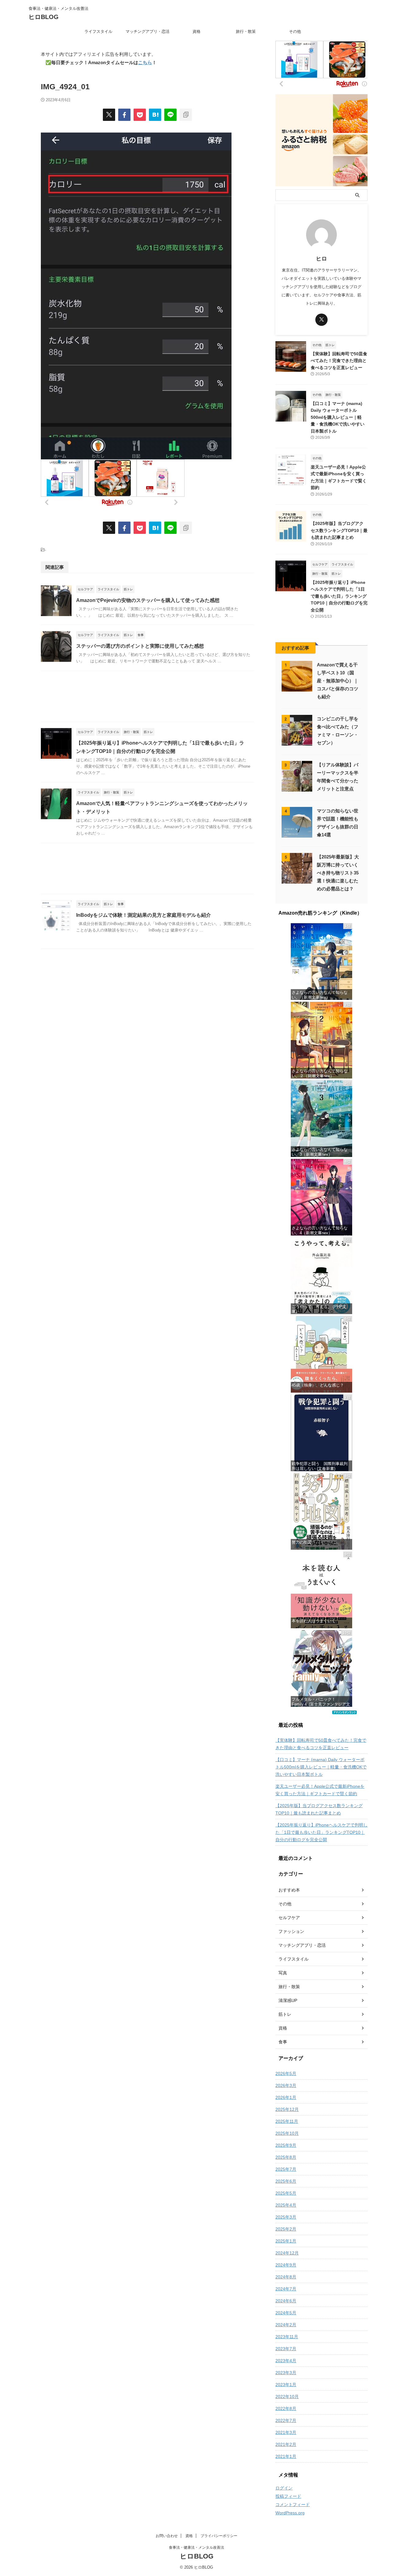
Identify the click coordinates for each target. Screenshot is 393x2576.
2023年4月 (286, 2361)
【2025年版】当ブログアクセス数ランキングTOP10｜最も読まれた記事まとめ (339, 530)
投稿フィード (288, 2496)
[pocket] (140, 115)
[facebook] (124, 115)
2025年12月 (287, 2109)
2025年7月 (286, 2169)
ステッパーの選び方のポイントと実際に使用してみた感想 (140, 646)
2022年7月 (286, 2420)
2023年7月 (286, 2349)
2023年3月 (286, 2373)
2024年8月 (286, 2277)
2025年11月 (287, 2121)
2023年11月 (287, 2337)
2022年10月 (287, 2397)
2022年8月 (286, 2408)
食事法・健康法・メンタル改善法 (196, 2547)
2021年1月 (286, 2456)
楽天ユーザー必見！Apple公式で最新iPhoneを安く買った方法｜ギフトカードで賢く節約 (320, 1790)
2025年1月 (286, 2241)
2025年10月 (287, 2133)
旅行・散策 (246, 31)
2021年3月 (286, 2432)
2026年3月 (286, 2085)
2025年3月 (286, 2217)
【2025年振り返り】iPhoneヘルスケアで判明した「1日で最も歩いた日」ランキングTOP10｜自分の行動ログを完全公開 (339, 596)
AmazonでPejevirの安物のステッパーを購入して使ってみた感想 (148, 600)
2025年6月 (286, 2181)
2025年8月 (286, 2157)
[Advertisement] (147, 698)
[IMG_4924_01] (155, 115)
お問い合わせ (167, 2536)
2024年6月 (286, 2301)
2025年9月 (286, 2145)
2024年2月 (286, 2325)
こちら (145, 62)
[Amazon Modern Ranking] (344, 1711)
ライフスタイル (98, 31)
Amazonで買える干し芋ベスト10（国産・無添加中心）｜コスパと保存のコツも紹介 (338, 681)
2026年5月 (286, 2073)
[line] (170, 115)
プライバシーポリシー (219, 2536)
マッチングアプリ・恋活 (148, 31)
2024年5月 (286, 2313)
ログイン (284, 2488)
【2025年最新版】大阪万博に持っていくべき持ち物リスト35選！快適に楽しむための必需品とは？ (338, 873)
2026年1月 (286, 2097)
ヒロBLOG (44, 17)
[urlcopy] (186, 115)
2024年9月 (286, 2265)
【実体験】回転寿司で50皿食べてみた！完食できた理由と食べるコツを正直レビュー (339, 361)
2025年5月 (286, 2193)
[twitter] (109, 115)
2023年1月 (286, 2385)
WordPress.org (290, 2513)
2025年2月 (286, 2229)
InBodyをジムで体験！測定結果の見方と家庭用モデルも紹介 (144, 915)
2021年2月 (286, 2444)
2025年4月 (286, 2205)
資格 (196, 31)
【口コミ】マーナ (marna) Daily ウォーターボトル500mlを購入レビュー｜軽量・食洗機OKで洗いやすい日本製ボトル (338, 417)
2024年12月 (287, 2253)
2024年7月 (286, 2289)
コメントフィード (293, 2505)
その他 (295, 31)
